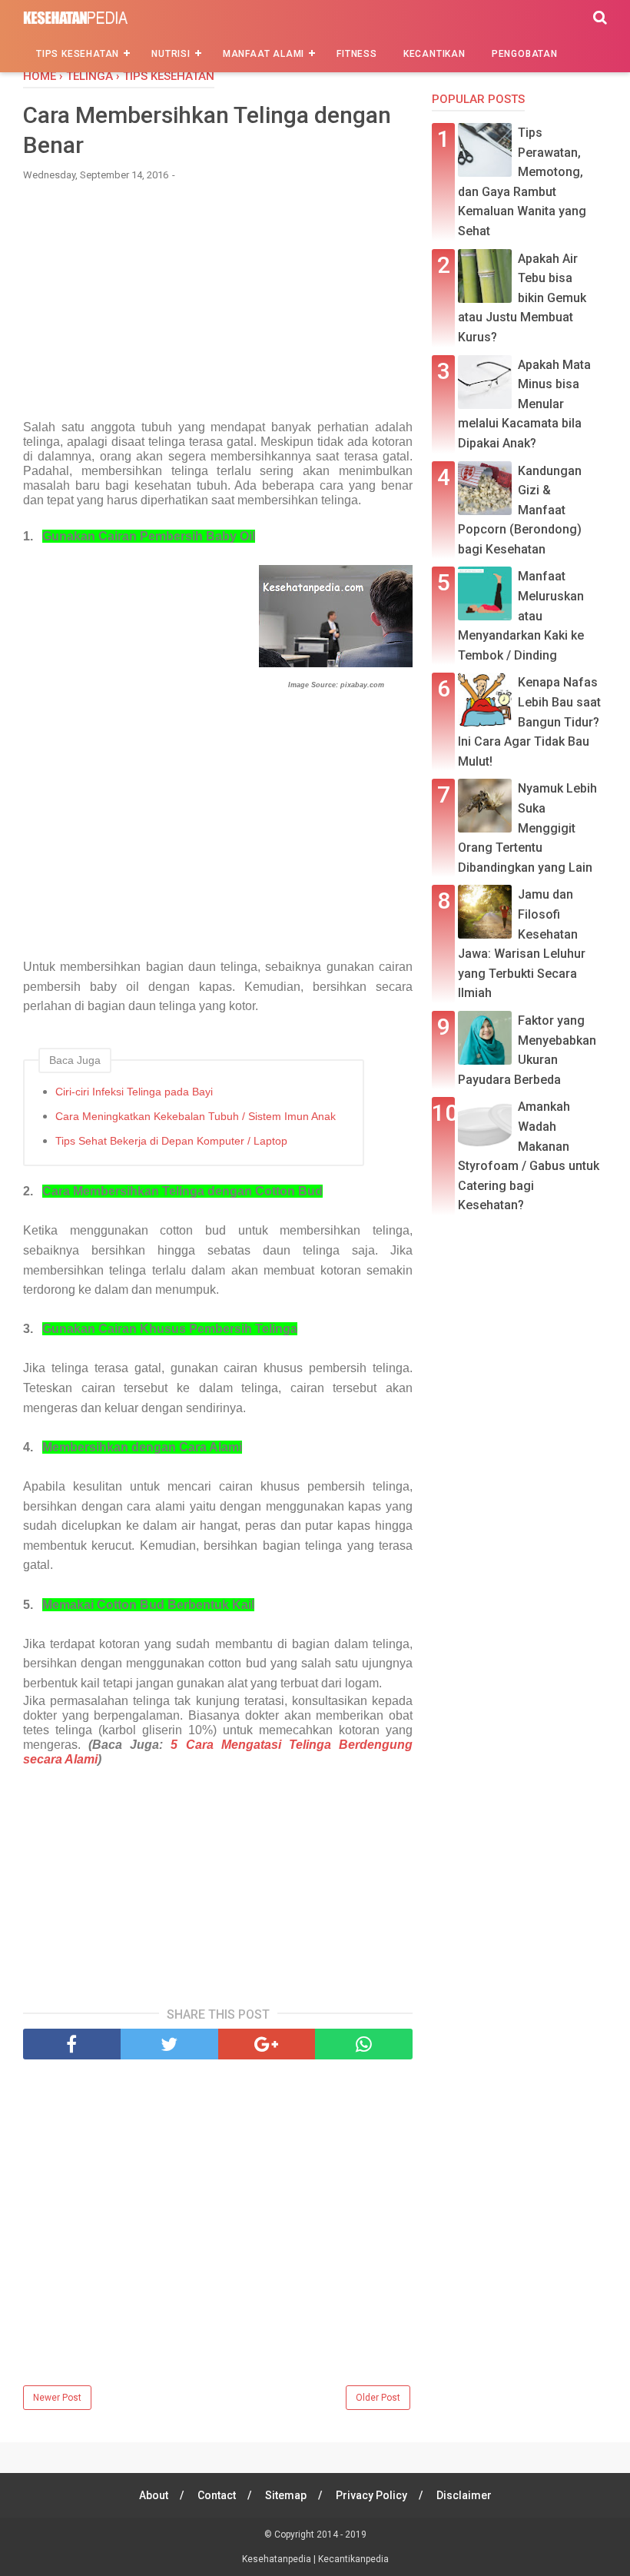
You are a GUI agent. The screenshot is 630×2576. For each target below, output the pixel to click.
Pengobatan (525, 54)
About (154, 2495)
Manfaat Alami (264, 54)
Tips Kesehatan (78, 54)
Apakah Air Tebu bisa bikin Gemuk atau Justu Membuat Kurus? (522, 298)
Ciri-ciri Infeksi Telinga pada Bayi (134, 1092)
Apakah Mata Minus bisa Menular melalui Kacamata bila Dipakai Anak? (524, 404)
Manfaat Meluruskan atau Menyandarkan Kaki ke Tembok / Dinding (521, 615)
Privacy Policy (371, 2495)
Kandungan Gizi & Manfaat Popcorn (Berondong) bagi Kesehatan (520, 510)
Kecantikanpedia (353, 2559)
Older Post (378, 2398)
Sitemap (286, 2495)
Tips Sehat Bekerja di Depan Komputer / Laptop (171, 1141)
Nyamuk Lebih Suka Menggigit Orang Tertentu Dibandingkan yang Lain (527, 828)
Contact (217, 2495)
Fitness (357, 54)
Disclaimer (464, 2495)
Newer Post (57, 2398)
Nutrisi (171, 54)
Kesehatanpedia (278, 2559)
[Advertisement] (218, 308)
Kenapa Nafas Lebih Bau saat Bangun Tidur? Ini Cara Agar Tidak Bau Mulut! (529, 721)
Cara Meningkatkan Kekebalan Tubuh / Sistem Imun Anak (196, 1116)
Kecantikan (434, 54)
